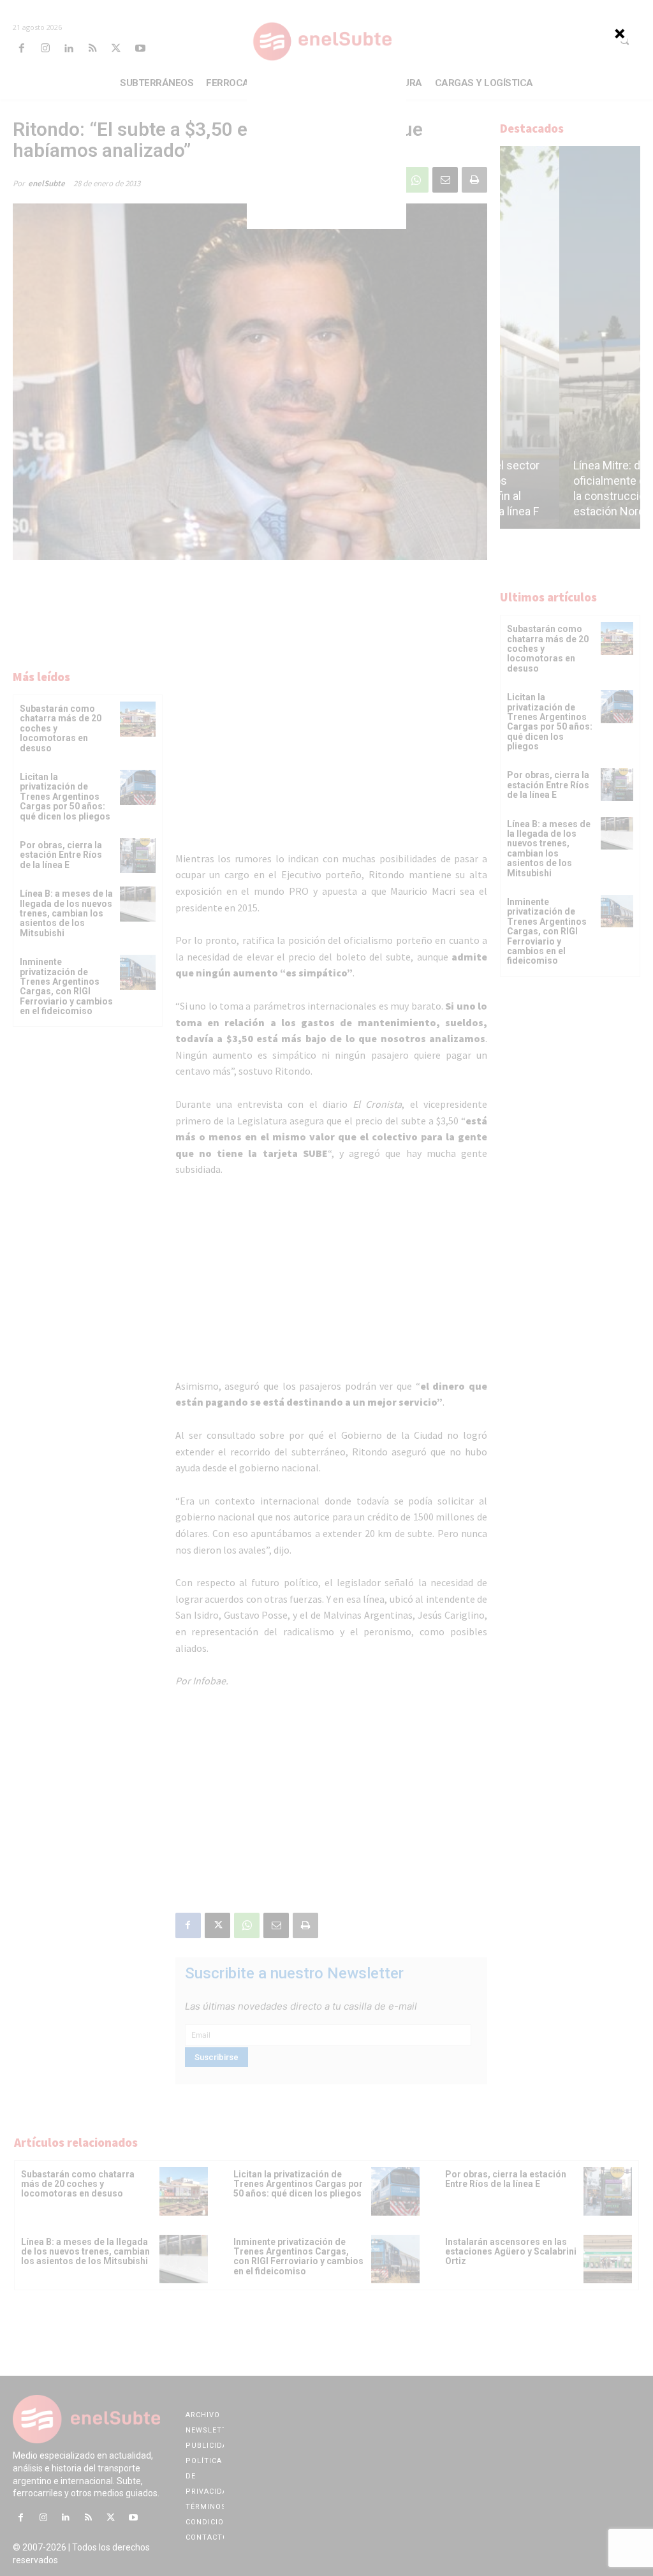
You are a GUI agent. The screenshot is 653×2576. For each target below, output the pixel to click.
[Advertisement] (326, 149)
